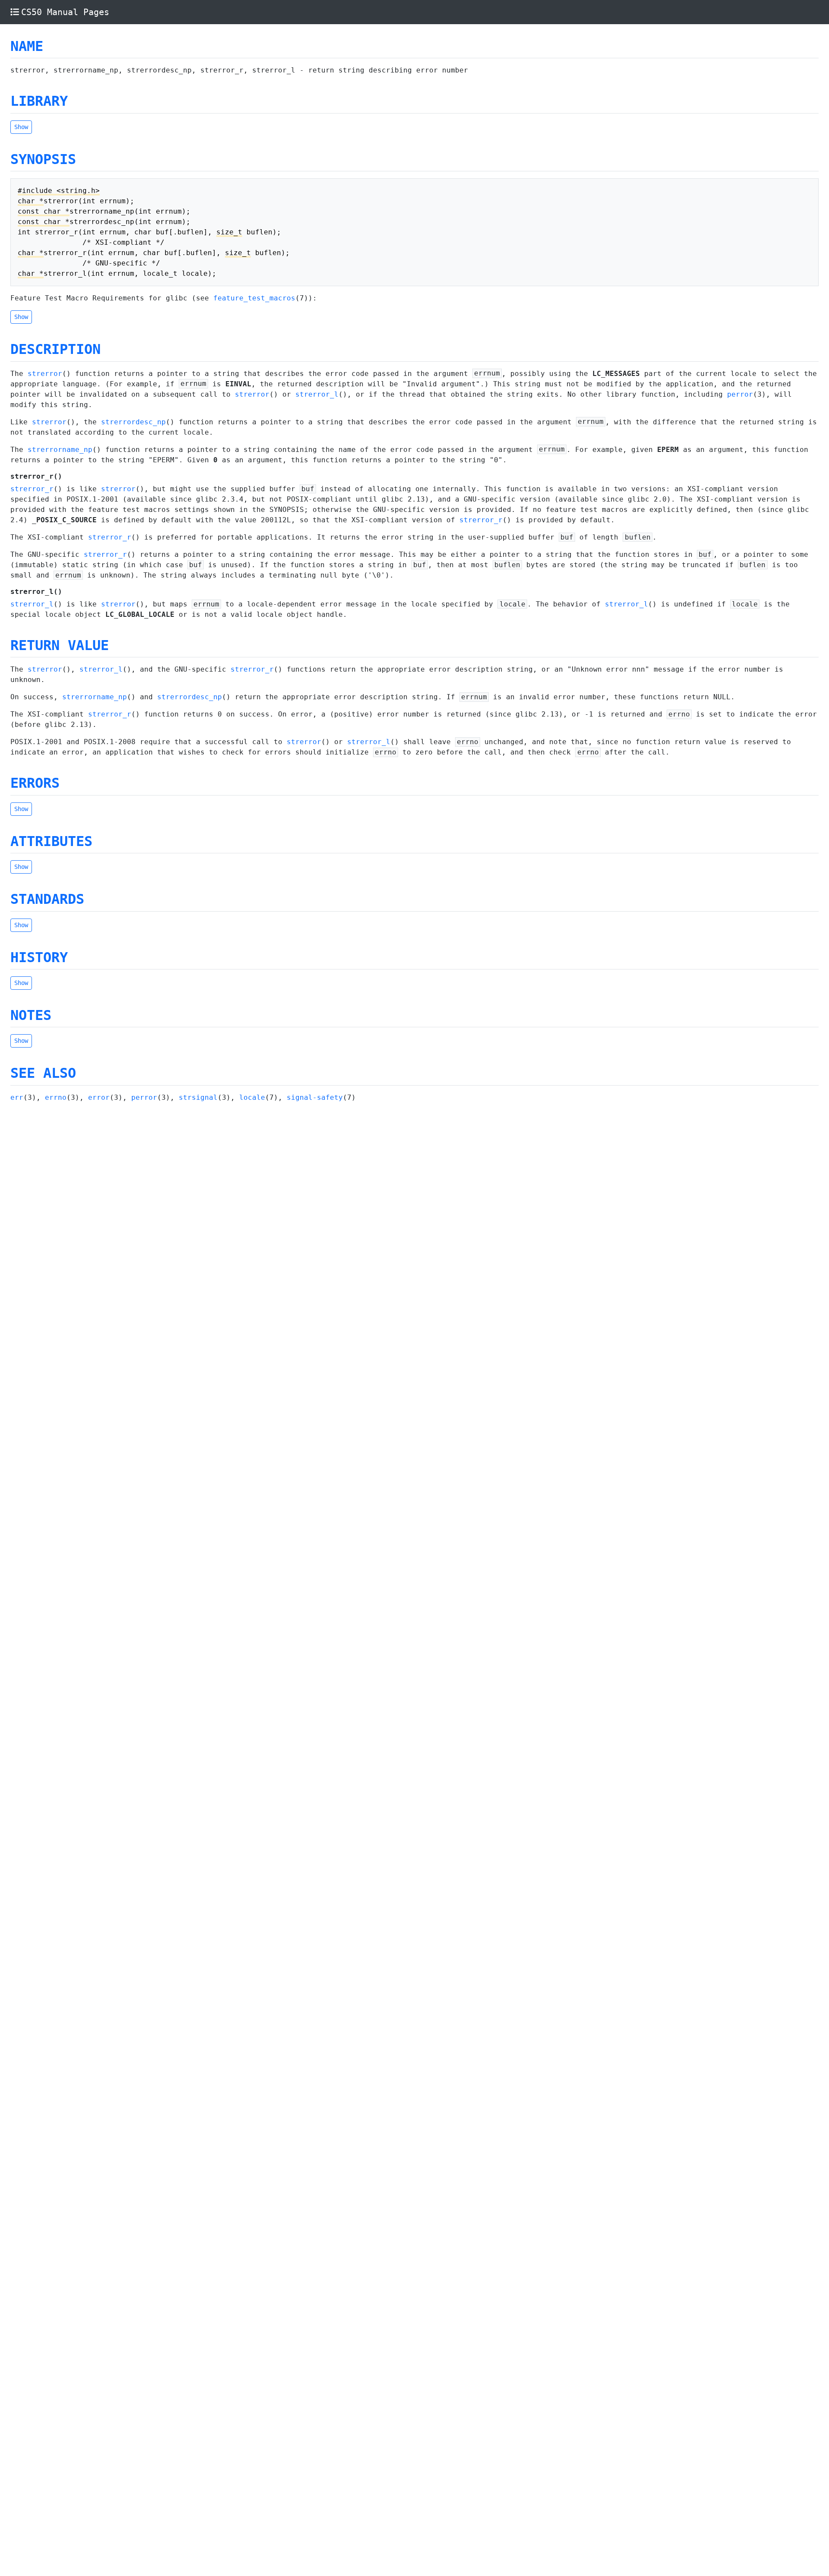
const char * (44, 211)
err (17, 1097)
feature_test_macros (254, 298)
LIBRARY (39, 101)
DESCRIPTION (55, 349)
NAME (27, 46)
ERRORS (35, 783)
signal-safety (315, 1097)
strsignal (198, 1097)
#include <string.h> (59, 191)
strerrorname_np (60, 450)
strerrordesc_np (133, 422)
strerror (45, 374)
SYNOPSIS (43, 159)
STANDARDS (47, 899)
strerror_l (317, 394)
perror (740, 394)
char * (31, 201)
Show (21, 127)
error (99, 1097)
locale (252, 1097)
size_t (229, 232)
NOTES (31, 1015)
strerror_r (32, 489)
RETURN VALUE (60, 645)
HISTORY (39, 957)
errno (56, 1097)
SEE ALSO (43, 1073)
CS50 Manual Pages (65, 12)
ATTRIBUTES (51, 841)
